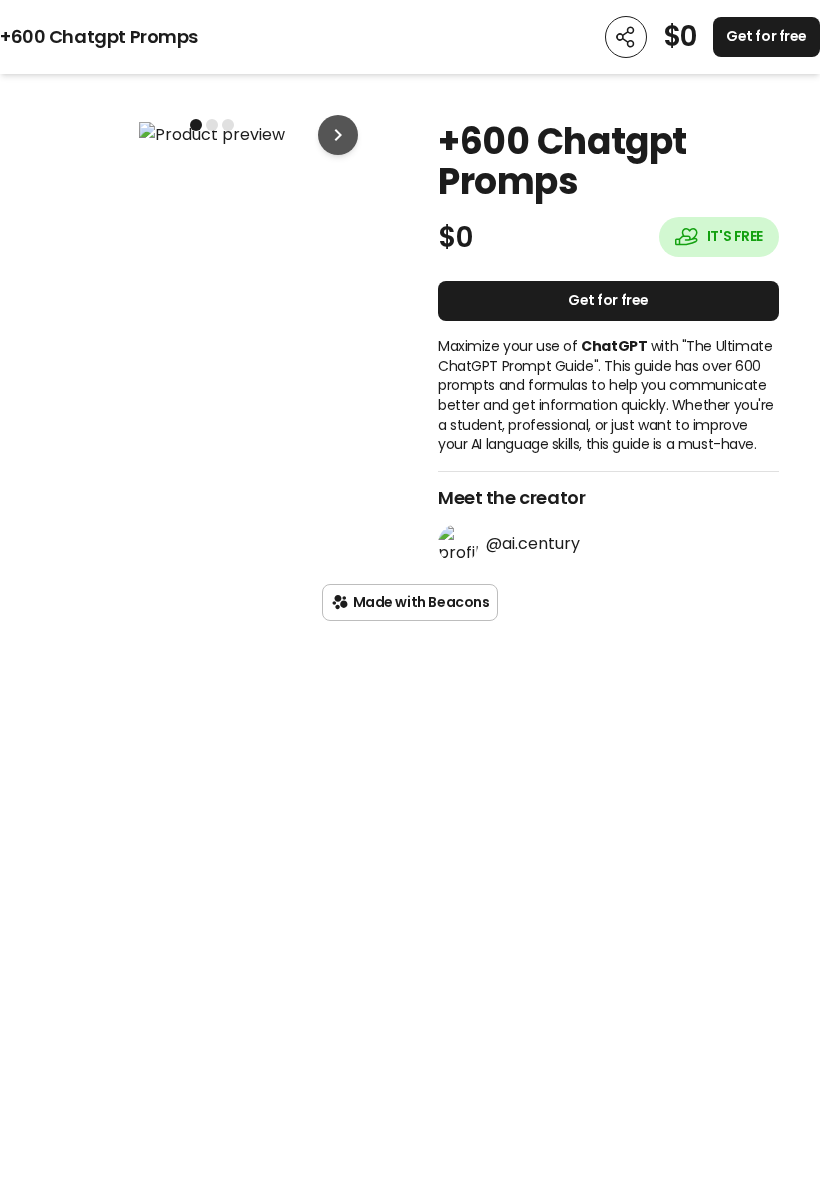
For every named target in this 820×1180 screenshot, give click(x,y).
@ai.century (533, 543)
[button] (211, 134)
